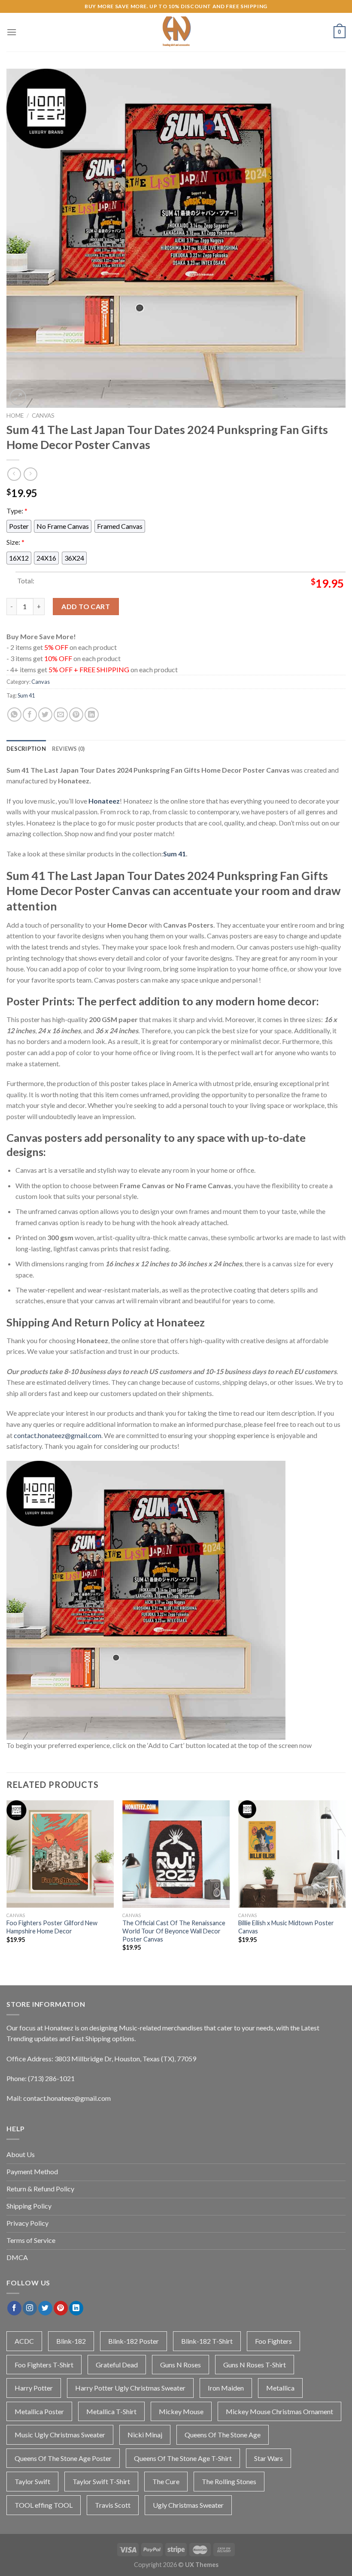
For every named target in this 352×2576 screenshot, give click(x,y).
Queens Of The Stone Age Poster (63, 2458)
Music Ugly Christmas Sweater (60, 2435)
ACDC (24, 2341)
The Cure (166, 2481)
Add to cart (86, 606)
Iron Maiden (226, 2388)
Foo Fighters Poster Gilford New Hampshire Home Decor (52, 1927)
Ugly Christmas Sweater (188, 2505)
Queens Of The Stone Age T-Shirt (183, 2458)
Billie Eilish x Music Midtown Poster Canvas (286, 1927)
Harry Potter (34, 2388)
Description (26, 749)
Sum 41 (26, 695)
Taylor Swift (32, 2481)
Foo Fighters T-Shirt (44, 2365)
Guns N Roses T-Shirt (255, 2365)
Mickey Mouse (181, 2411)
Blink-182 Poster (134, 2341)
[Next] (345, 1883)
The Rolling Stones (229, 2481)
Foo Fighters (273, 2341)
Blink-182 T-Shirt (207, 2341)
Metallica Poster (39, 2411)
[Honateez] (176, 32)
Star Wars (269, 2458)
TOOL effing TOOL (44, 2505)
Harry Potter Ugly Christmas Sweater (130, 2388)
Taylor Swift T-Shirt (101, 2481)
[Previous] (7, 1883)
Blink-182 (71, 2341)
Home (15, 416)
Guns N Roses (181, 2365)
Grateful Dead (117, 2365)
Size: (15, 542)
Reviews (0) (68, 749)
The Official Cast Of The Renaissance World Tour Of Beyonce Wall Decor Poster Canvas (174, 1931)
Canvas (43, 416)
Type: (17, 511)
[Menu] (12, 32)
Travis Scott (113, 2505)
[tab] (26, 749)
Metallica (280, 2388)
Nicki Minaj (145, 2435)
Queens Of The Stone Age (223, 2435)
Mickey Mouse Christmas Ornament (279, 2411)
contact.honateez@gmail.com (58, 1435)
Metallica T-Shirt (111, 2411)
